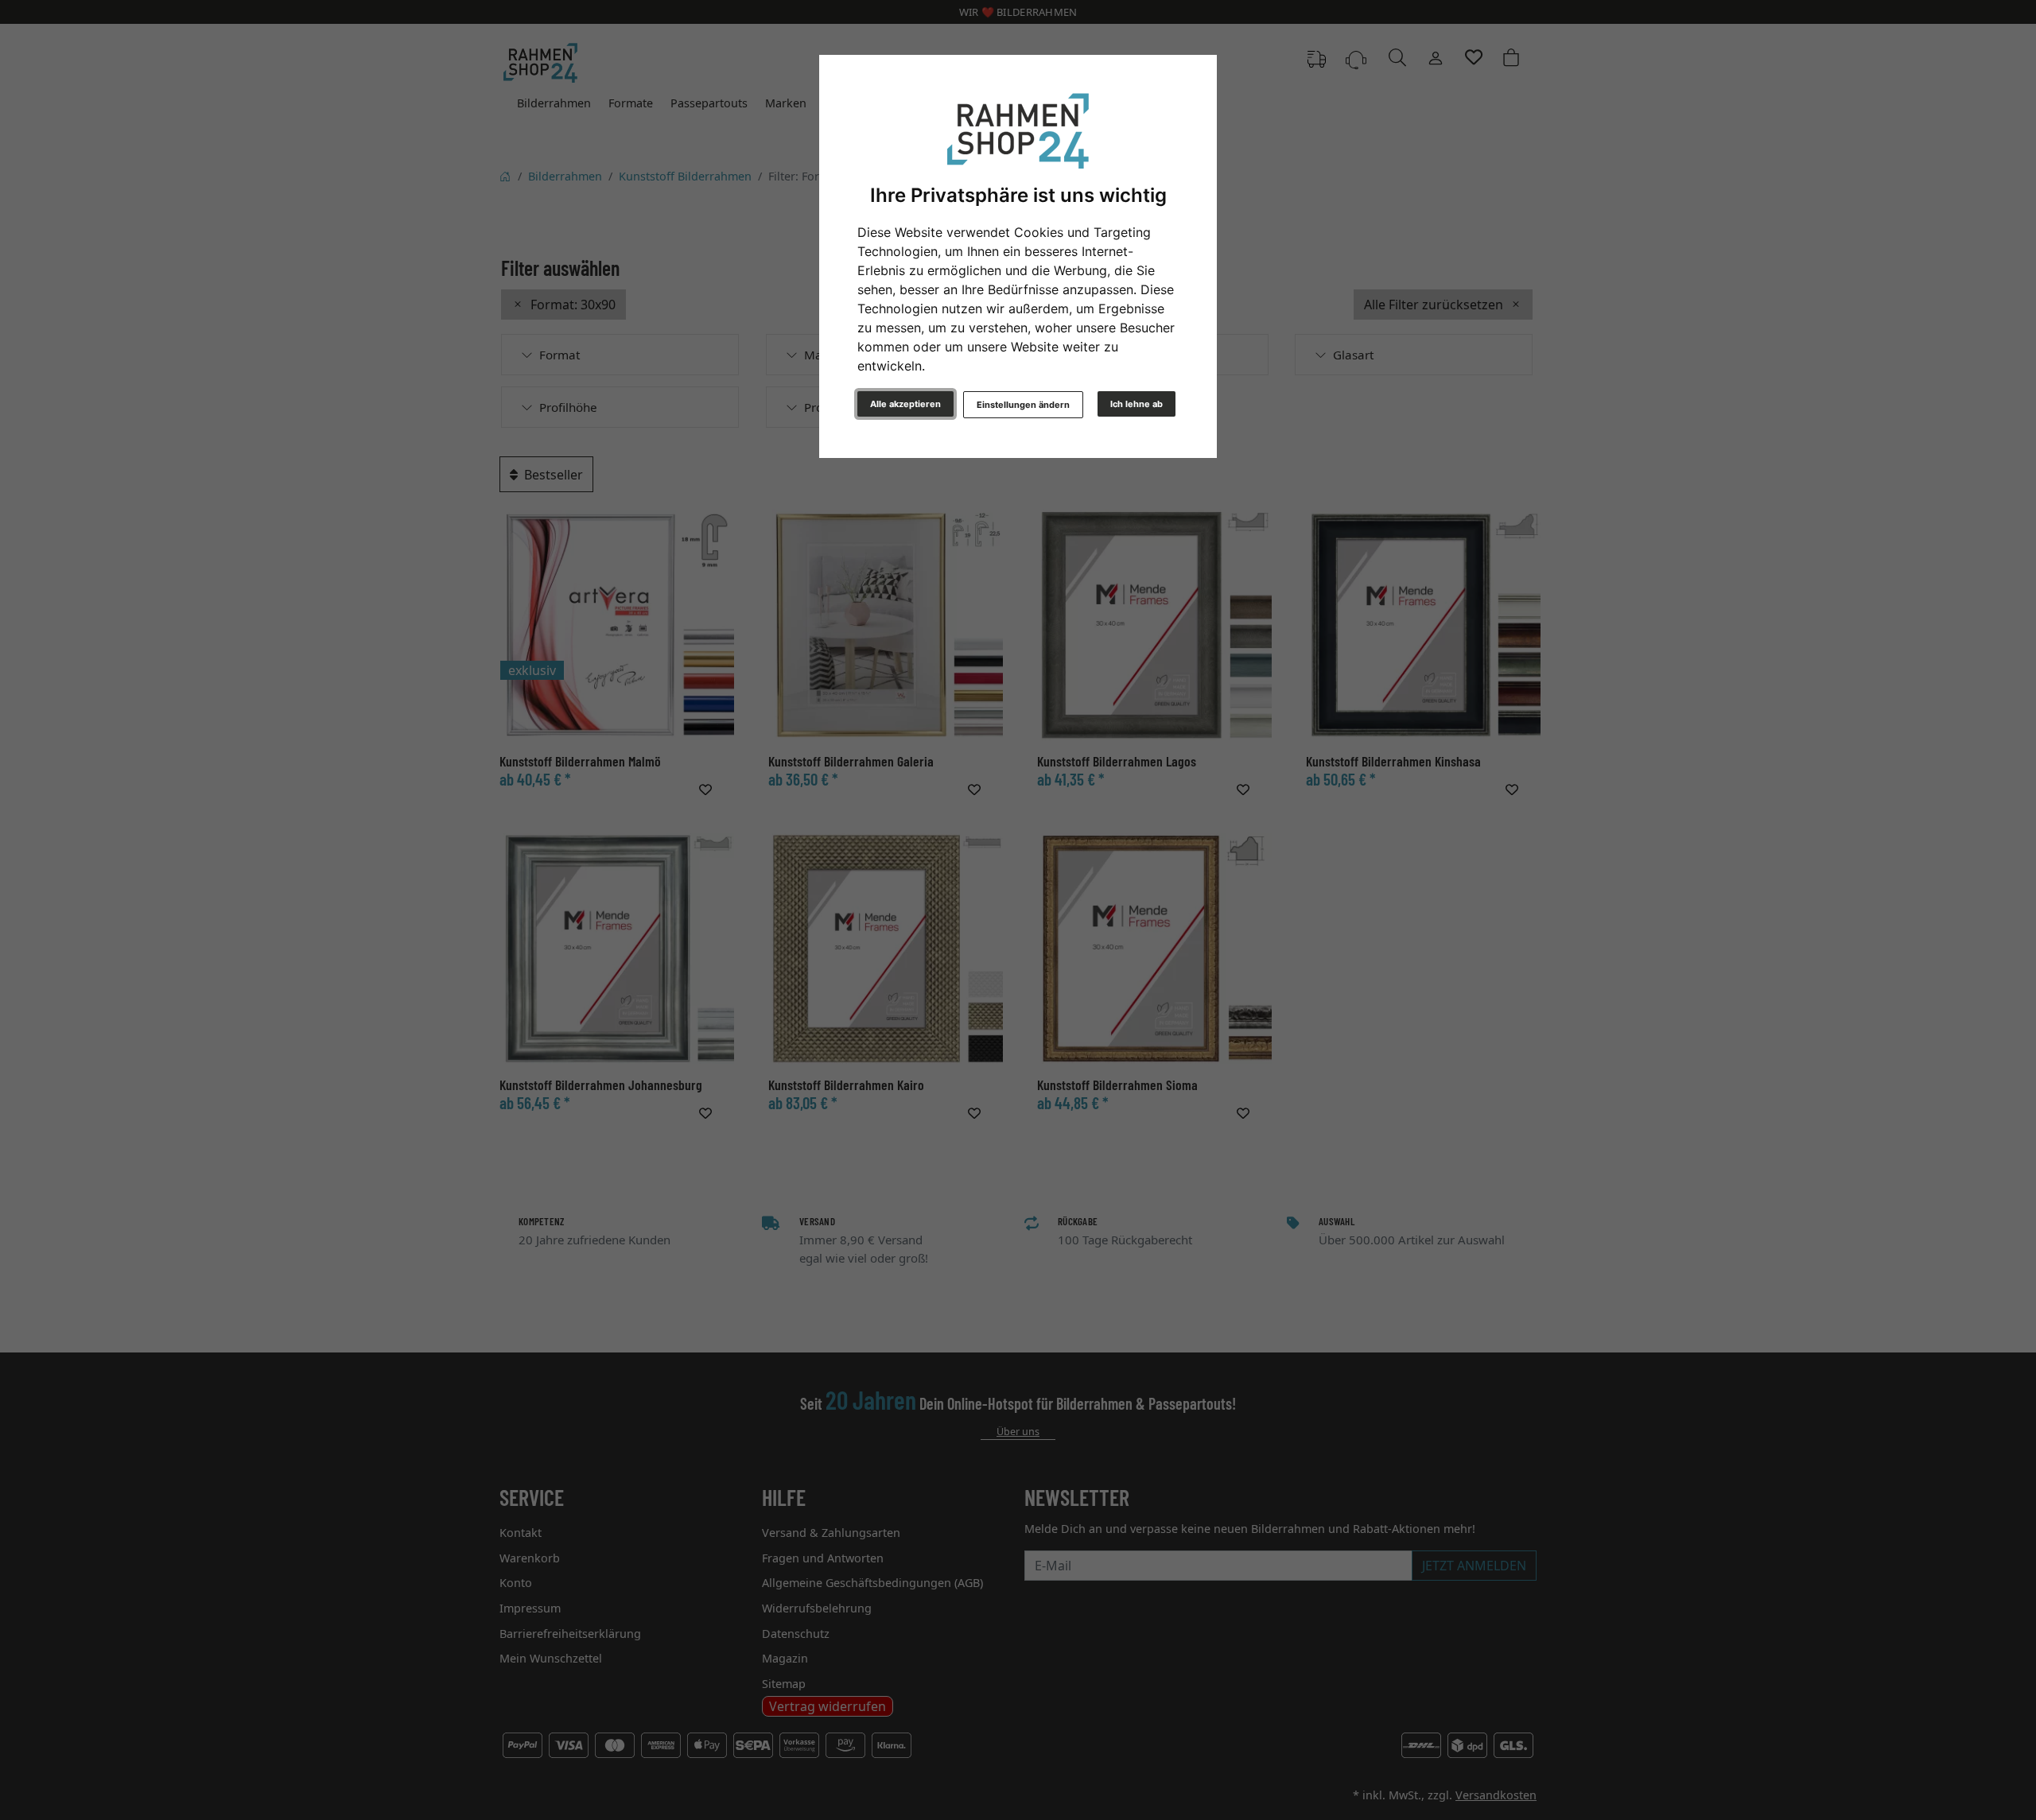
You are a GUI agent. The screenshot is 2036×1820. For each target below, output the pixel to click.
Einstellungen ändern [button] (1023, 405)
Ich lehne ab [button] (1137, 404)
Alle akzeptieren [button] (905, 404)
